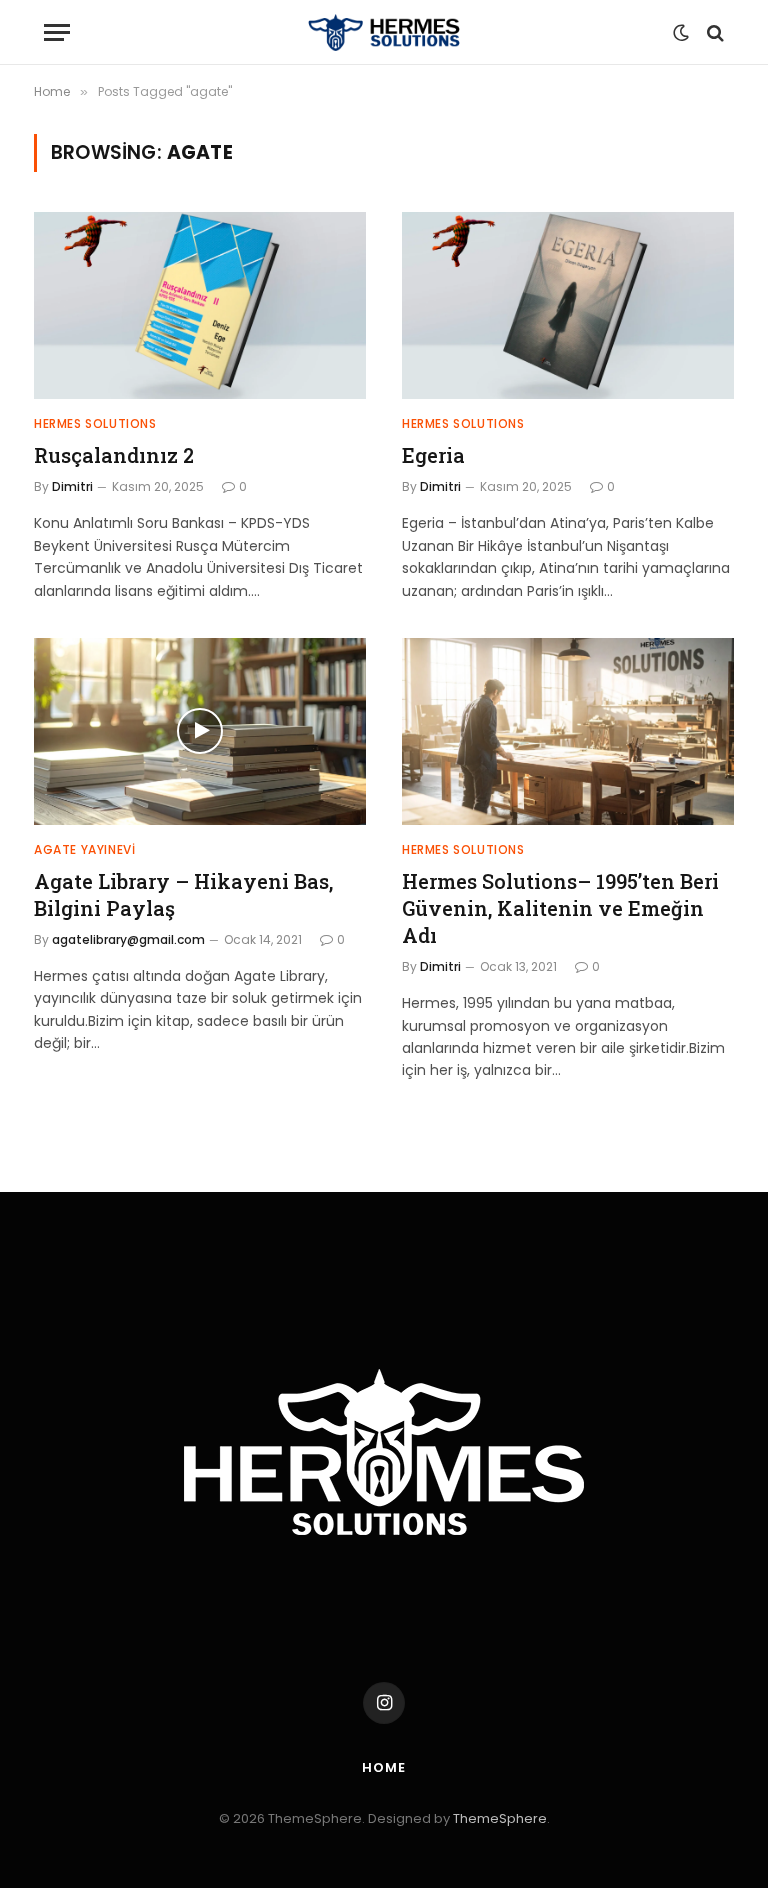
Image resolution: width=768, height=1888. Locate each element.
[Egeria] (568, 305)
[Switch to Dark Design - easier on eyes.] (681, 33)
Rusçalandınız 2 (114, 455)
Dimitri (72, 486)
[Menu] (57, 32)
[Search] (713, 32)
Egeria (433, 455)
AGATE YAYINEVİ (84, 849)
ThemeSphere (500, 1818)
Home (384, 1767)
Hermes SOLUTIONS (95, 423)
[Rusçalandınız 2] (200, 305)
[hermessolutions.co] (384, 32)
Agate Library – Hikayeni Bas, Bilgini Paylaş (183, 894)
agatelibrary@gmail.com (128, 939)
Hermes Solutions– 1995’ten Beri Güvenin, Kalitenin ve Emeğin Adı (560, 908)
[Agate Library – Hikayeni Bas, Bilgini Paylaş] (200, 731)
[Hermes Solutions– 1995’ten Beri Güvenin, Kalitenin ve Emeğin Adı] (568, 731)
